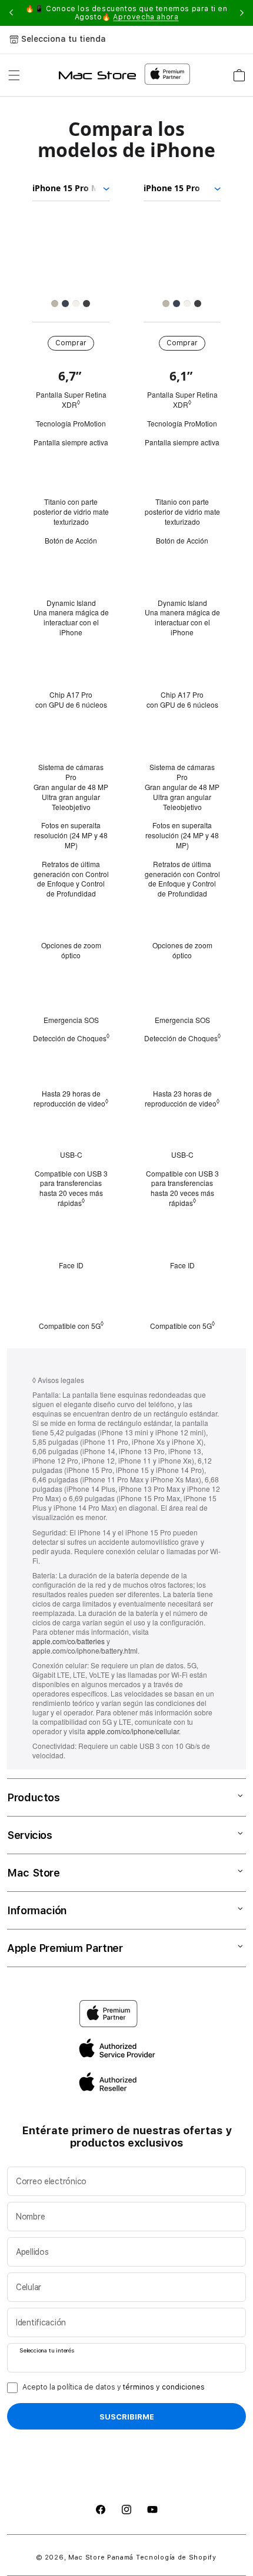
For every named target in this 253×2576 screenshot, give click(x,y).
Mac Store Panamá (101, 2557)
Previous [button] (11, 13)
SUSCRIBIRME (127, 2417)
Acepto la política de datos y (114, 2387)
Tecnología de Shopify (176, 2557)
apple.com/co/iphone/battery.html (85, 1650)
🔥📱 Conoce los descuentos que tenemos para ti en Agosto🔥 (126, 13)
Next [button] (242, 13)
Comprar (71, 343)
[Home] (97, 75)
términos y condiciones (164, 2387)
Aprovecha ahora (146, 17)
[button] (14, 75)
